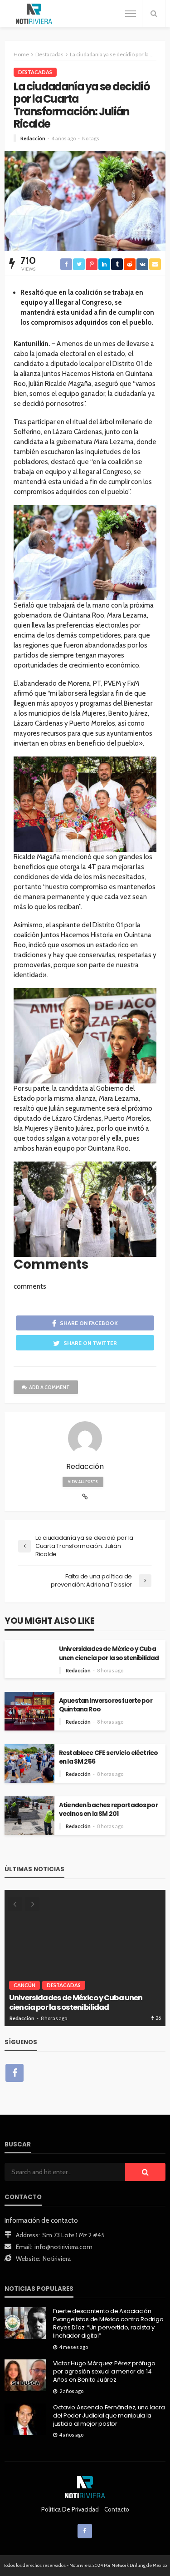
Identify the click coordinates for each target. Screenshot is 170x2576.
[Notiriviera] (34, 14)
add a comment (49, 1387)
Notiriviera (57, 2259)
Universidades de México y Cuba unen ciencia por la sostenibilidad (109, 1653)
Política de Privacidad (70, 2509)
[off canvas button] (131, 14)
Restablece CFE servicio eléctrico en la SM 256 (108, 1757)
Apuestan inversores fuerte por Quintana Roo (106, 1705)
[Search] (154, 14)
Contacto (117, 2509)
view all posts (83, 1482)
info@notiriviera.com (63, 2247)
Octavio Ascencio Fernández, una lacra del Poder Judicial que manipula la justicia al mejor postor (109, 2416)
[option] (85, 1958)
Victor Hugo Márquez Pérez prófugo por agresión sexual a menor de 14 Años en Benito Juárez (104, 2372)
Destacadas (35, 72)
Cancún (24, 1985)
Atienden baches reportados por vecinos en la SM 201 (108, 1810)
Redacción (33, 138)
